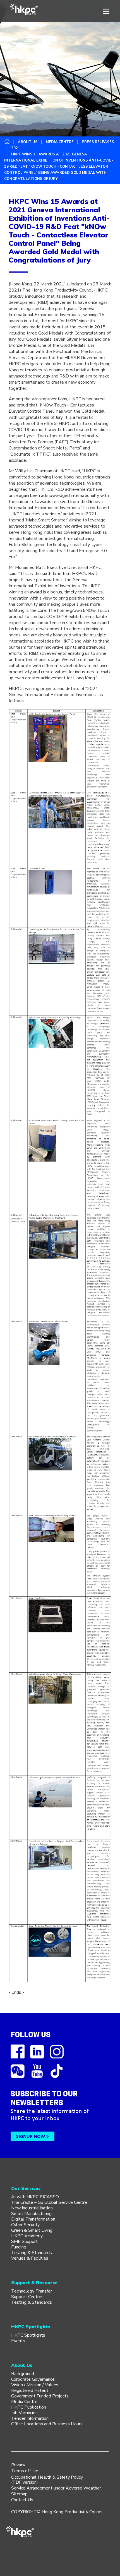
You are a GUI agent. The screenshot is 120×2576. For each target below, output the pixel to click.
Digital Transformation (33, 2219)
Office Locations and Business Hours (47, 2424)
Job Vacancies (24, 2413)
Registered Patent (30, 2390)
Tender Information (30, 2418)
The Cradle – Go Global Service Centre (49, 2202)
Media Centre (24, 2402)
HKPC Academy (27, 2236)
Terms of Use (25, 2471)
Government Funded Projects (40, 2396)
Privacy (18, 2465)
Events (18, 2341)
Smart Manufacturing (31, 2214)
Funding (19, 2247)
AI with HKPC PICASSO (35, 2197)
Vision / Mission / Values (35, 2385)
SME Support (24, 2241)
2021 (16, 148)
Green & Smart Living (32, 2230)
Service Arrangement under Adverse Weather (56, 2488)
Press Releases (98, 142)
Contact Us (22, 2500)
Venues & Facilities (30, 2258)
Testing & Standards (32, 2253)
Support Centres (27, 2297)
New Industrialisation (32, 2208)
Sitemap (19, 2494)
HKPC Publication (29, 2407)
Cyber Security (25, 2225)
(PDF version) (25, 2482)
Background (23, 2374)
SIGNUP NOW (31, 2136)
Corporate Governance (33, 2379)
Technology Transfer (32, 2291)
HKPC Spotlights (28, 2335)
